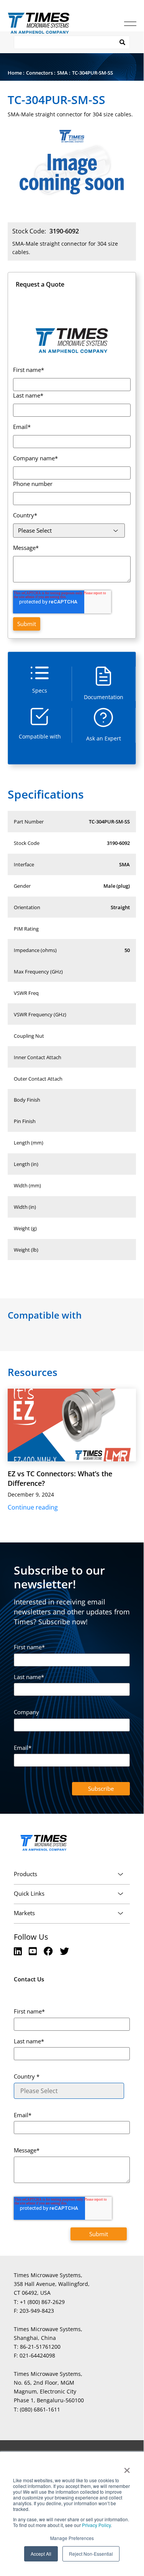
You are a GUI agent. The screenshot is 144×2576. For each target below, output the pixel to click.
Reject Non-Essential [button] (91, 2554)
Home (15, 73)
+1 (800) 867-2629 (42, 2302)
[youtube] (34, 1951)
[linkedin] (19, 1951)
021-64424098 (37, 2355)
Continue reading (33, 1507)
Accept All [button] (41, 2554)
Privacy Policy (96, 2525)
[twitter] (64, 1951)
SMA (62, 73)
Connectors (39, 73)
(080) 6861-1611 (40, 2409)
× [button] (127, 2468)
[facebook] (49, 1951)
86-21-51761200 (40, 2347)
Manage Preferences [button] (72, 2538)
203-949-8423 (37, 2311)
